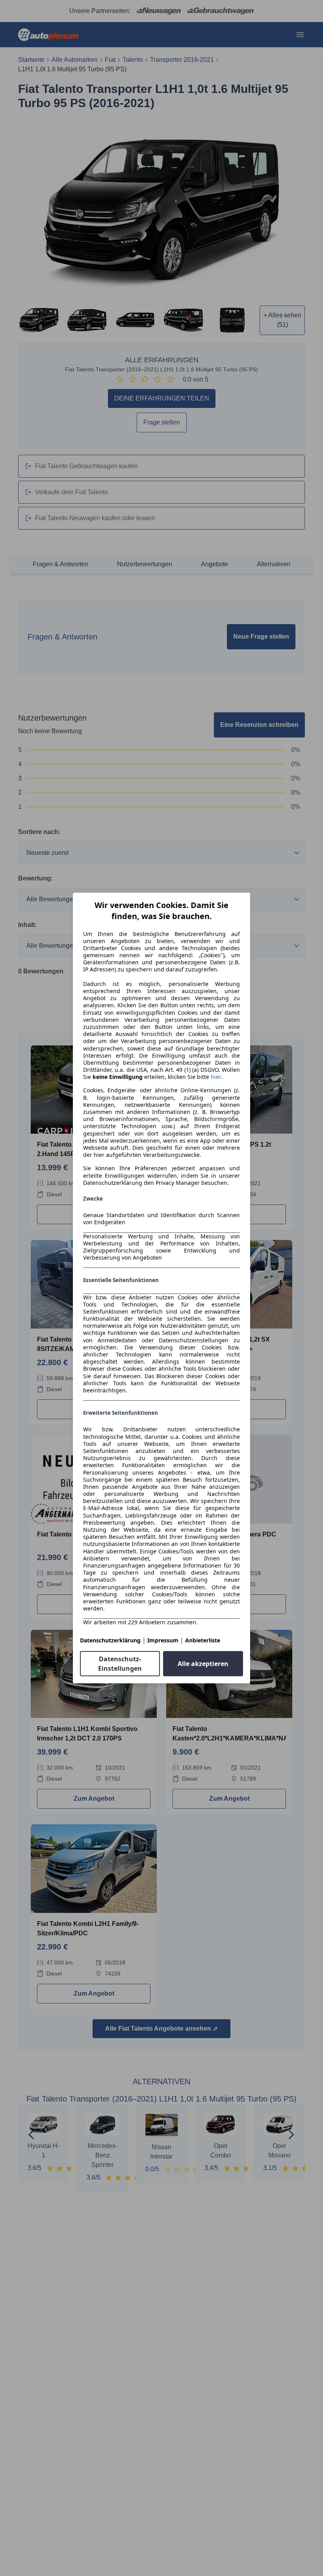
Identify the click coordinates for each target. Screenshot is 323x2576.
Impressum (163, 1640)
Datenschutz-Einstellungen (120, 1664)
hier (216, 1077)
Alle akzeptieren (203, 1664)
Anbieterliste (203, 1640)
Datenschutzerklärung (110, 1640)
